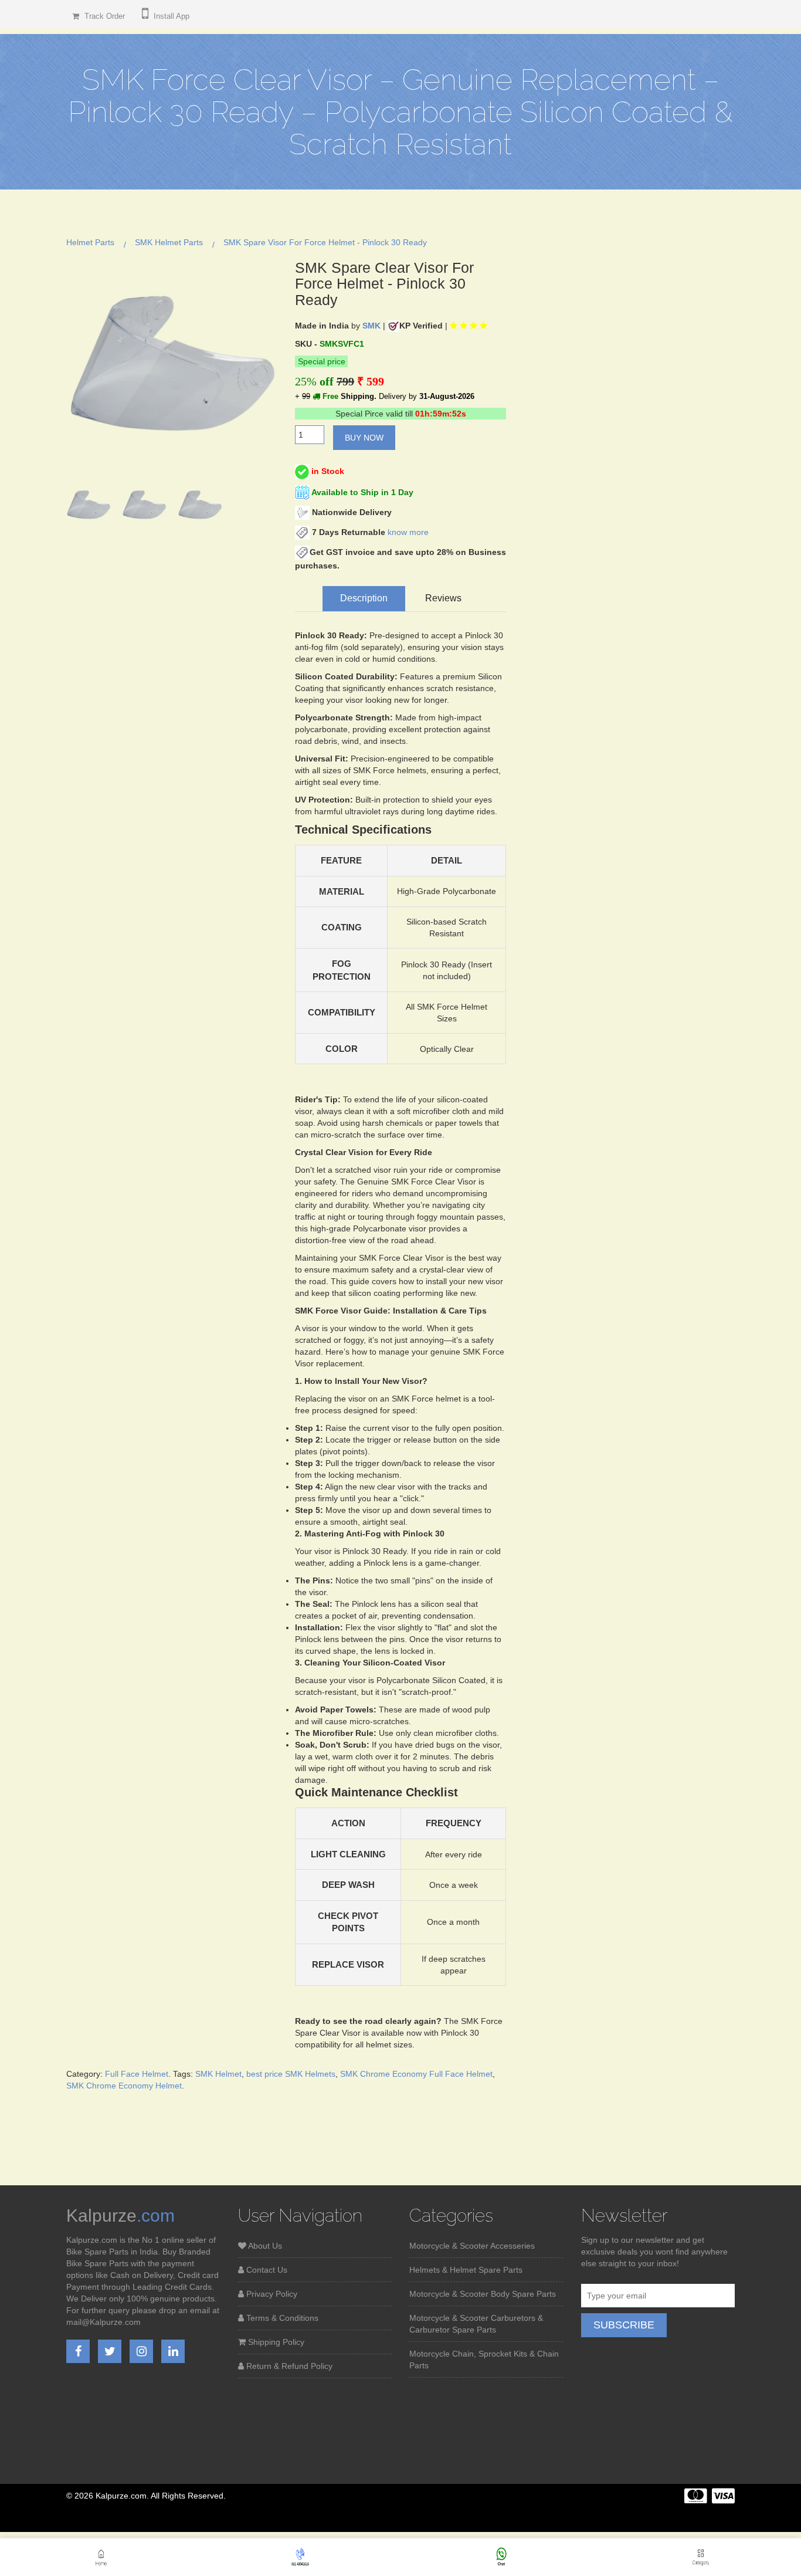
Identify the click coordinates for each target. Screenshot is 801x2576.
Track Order (103, 16)
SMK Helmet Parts (169, 242)
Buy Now (364, 438)
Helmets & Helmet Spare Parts (466, 2270)
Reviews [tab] (443, 598)
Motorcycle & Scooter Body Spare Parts (483, 2294)
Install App (170, 16)
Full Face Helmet (137, 2074)
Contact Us (266, 2270)
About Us (264, 2246)
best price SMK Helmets (291, 2074)
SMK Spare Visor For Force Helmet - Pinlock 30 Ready (325, 242)
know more (408, 532)
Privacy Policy (271, 2294)
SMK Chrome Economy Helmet (124, 2086)
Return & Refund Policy (288, 2366)
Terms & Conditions (281, 2318)
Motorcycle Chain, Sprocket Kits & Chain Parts (484, 2360)
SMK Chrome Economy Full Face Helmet (416, 2074)
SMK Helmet (218, 2074)
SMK (371, 326)
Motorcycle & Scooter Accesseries (472, 2246)
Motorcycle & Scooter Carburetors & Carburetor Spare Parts (476, 2324)
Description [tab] (364, 598)
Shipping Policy (275, 2342)
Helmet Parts (90, 242)
